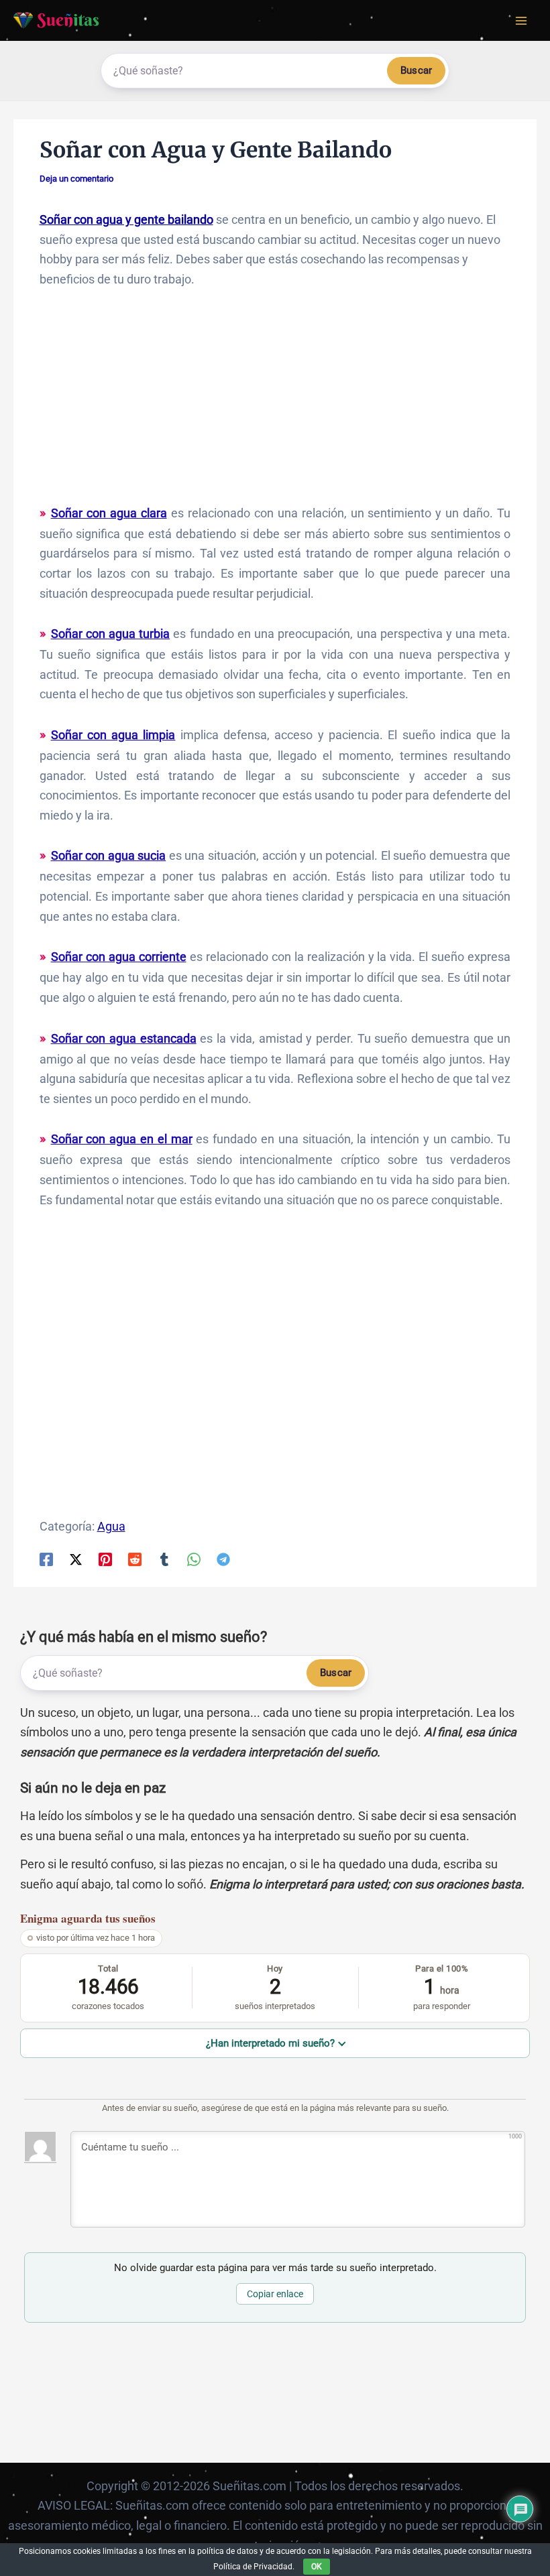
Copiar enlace (275, 2294)
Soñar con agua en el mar (122, 1139)
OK (317, 2567)
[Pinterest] (105, 1559)
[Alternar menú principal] (521, 20)
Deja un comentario (76, 179)
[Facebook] (46, 1559)
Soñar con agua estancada (124, 1038)
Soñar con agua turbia (111, 634)
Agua (111, 1526)
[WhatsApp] (194, 1559)
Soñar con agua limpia (113, 735)
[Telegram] (223, 1559)
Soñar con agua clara (109, 513)
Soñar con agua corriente (119, 957)
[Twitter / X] (76, 1559)
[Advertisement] (275, 403)
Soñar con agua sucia (109, 855)
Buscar (416, 70)
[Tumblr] (164, 1559)
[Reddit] (135, 1559)
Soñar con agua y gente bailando (126, 219)
